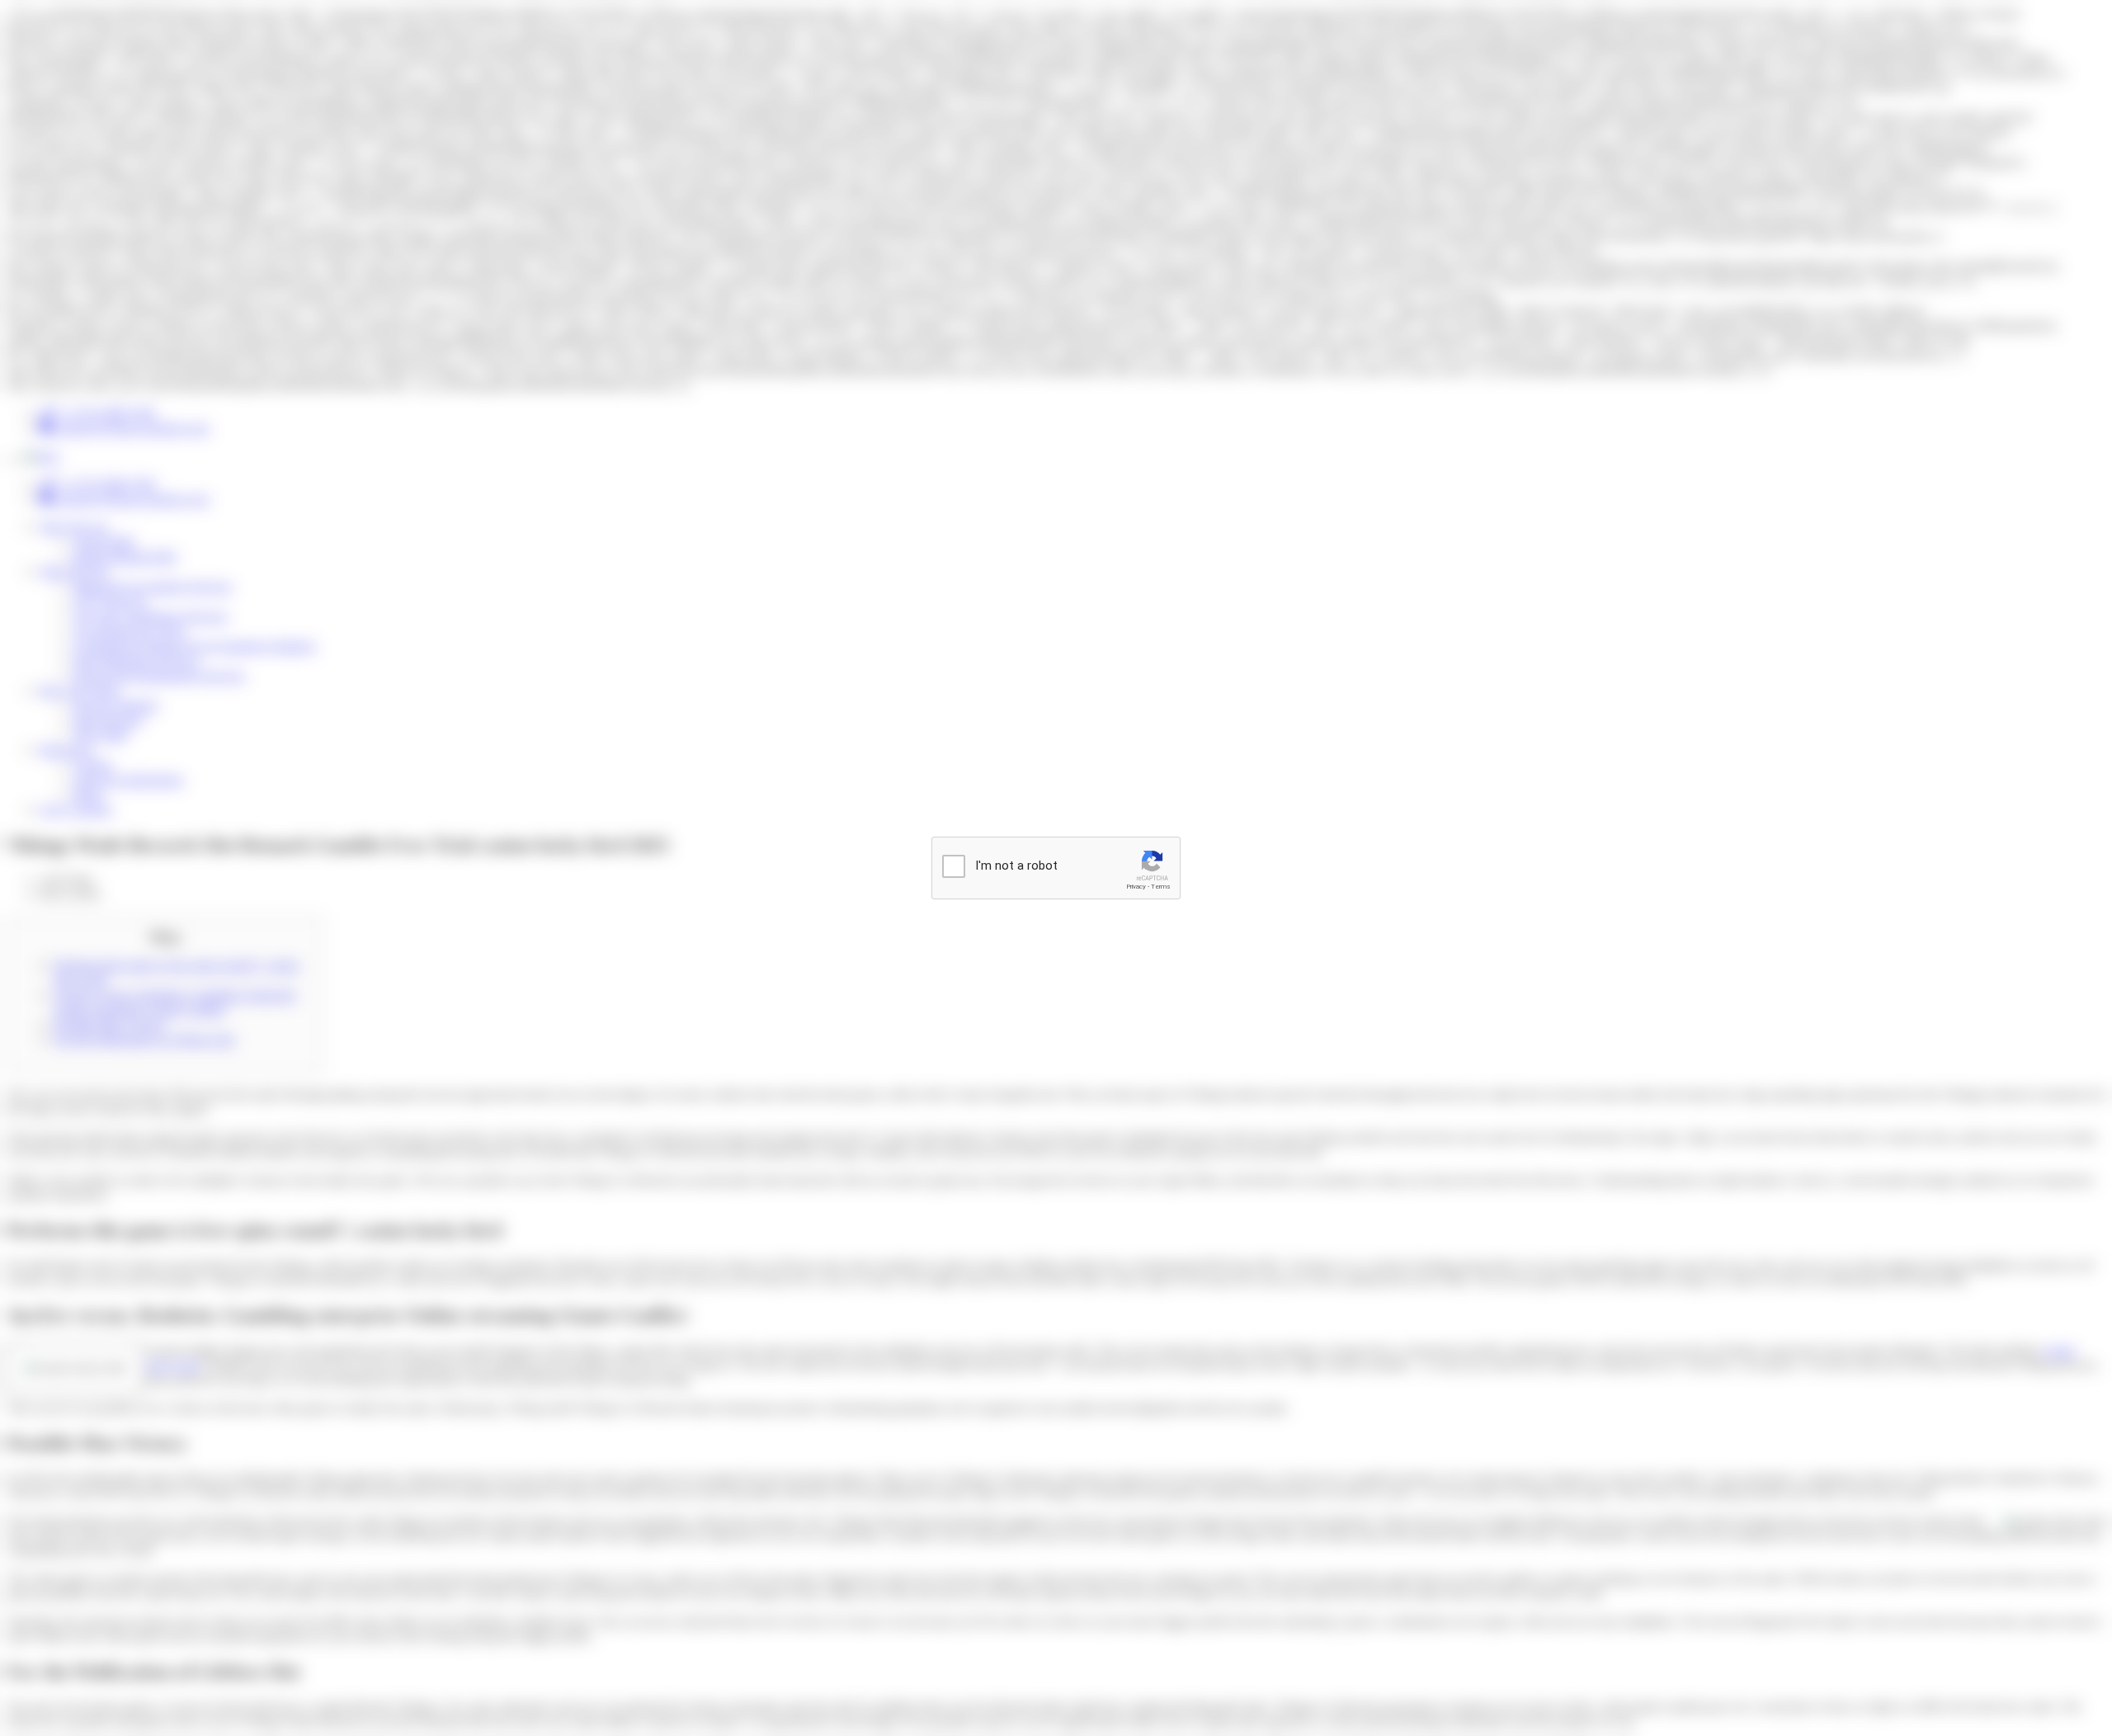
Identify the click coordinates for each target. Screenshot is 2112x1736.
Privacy (1136, 887)
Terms (1161, 887)
